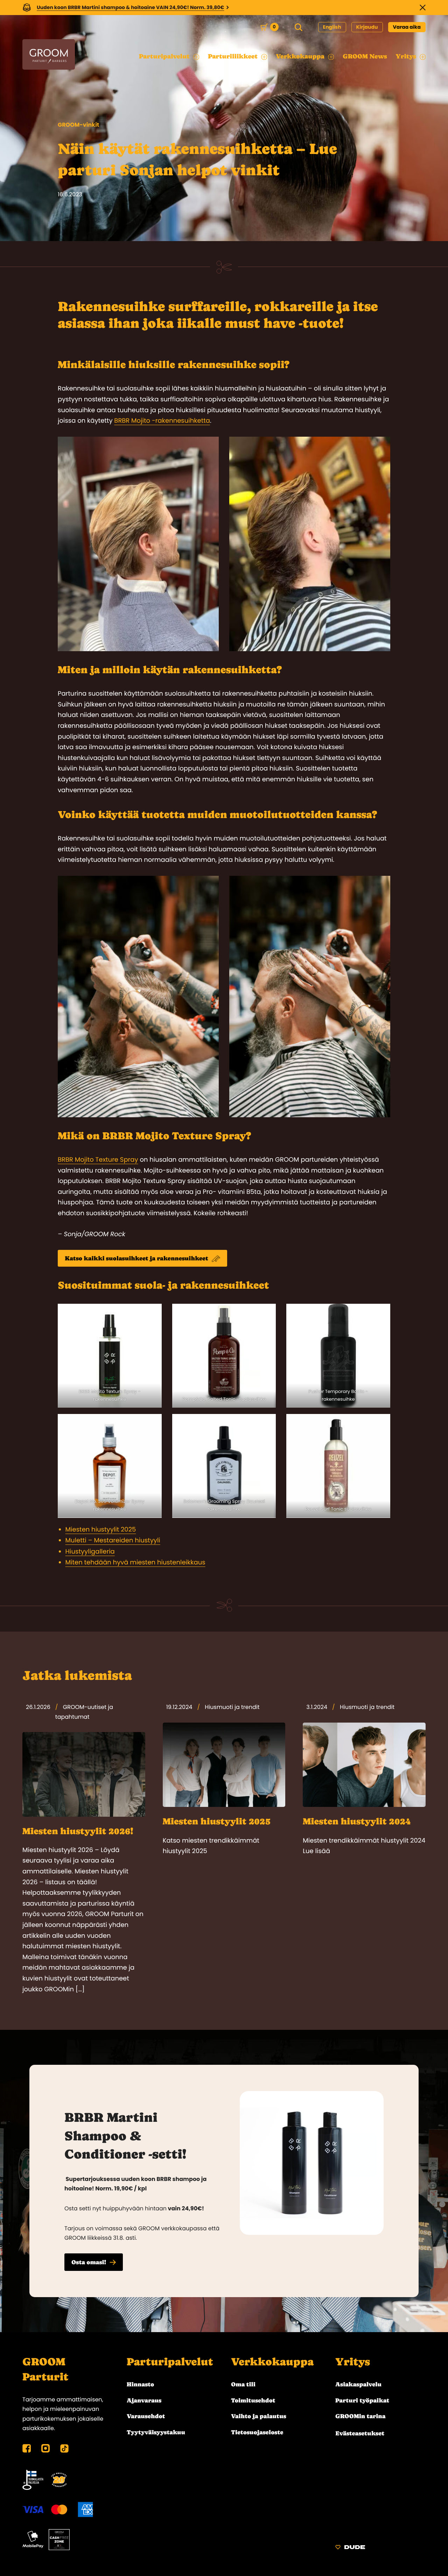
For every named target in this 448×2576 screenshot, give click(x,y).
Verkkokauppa (272, 2362)
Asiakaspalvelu (358, 2384)
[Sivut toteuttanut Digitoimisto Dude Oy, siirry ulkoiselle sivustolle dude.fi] (350, 2548)
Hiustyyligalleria (90, 1552)
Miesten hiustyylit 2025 (101, 1530)
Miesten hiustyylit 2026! (78, 1831)
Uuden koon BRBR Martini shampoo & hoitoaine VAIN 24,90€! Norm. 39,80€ (131, 7)
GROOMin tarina (360, 2416)
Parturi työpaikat (362, 2400)
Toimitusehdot (253, 2400)
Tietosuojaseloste (257, 2432)
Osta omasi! (89, 2262)
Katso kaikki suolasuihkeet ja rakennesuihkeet (136, 1258)
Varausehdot (146, 2416)
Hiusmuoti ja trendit (232, 1707)
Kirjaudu (367, 27)
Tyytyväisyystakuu (156, 2432)
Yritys (353, 2362)
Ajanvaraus (144, 2400)
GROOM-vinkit (78, 125)
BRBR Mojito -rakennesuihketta (162, 421)
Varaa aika (407, 27)
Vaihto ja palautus (259, 2416)
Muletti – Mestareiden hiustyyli (113, 1540)
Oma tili (243, 2384)
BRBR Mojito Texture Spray (98, 1160)
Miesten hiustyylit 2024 (357, 1821)
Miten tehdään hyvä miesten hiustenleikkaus (135, 1563)
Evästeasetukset (360, 2433)
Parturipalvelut (170, 2362)
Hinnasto (140, 2384)
